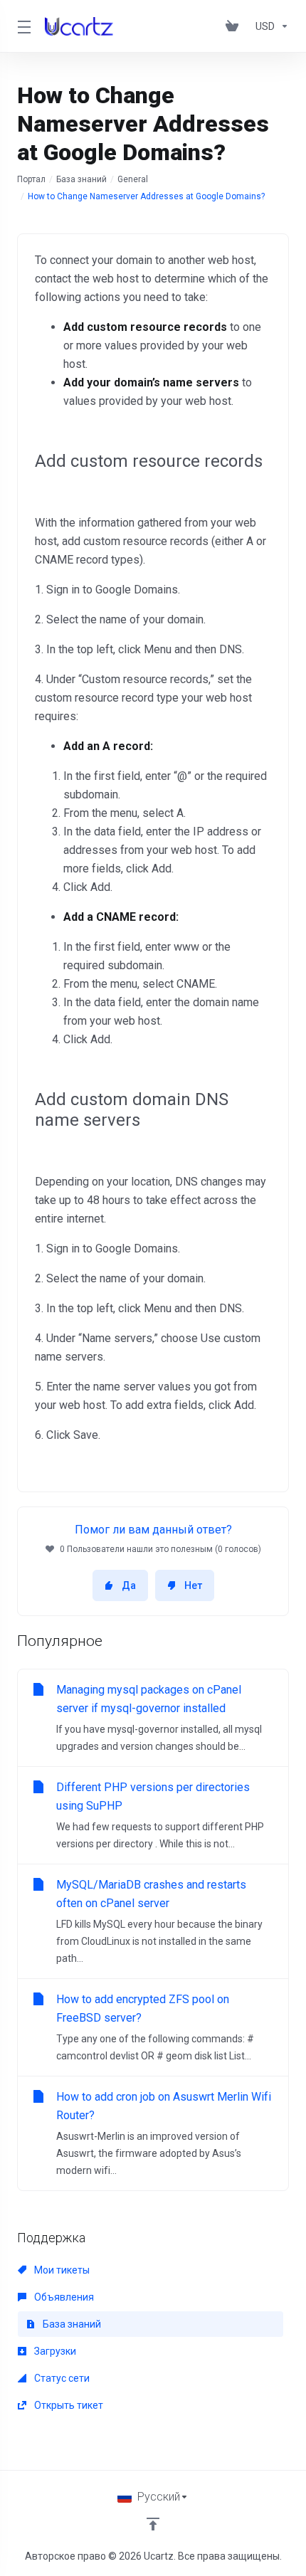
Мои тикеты (61, 2270)
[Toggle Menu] (22, 26)
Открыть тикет (68, 2405)
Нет (193, 1585)
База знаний (81, 179)
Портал (31, 179)
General (133, 179)
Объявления (63, 2297)
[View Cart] (235, 26)
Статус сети (61, 2378)
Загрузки (54, 2351)
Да (129, 1585)
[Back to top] (153, 2524)
